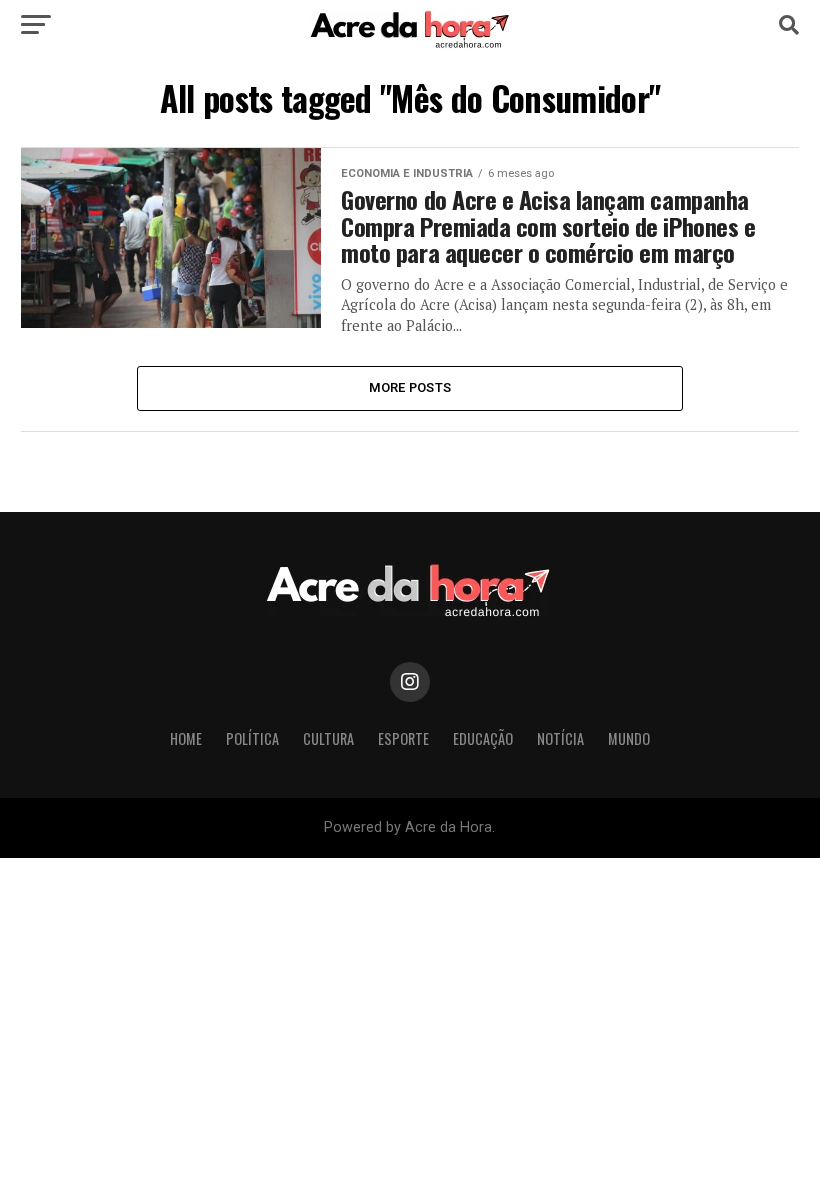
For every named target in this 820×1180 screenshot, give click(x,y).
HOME (186, 738)
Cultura (328, 738)
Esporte (403, 738)
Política (252, 738)
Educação (483, 738)
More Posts (410, 387)
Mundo (629, 738)
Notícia (560, 738)
